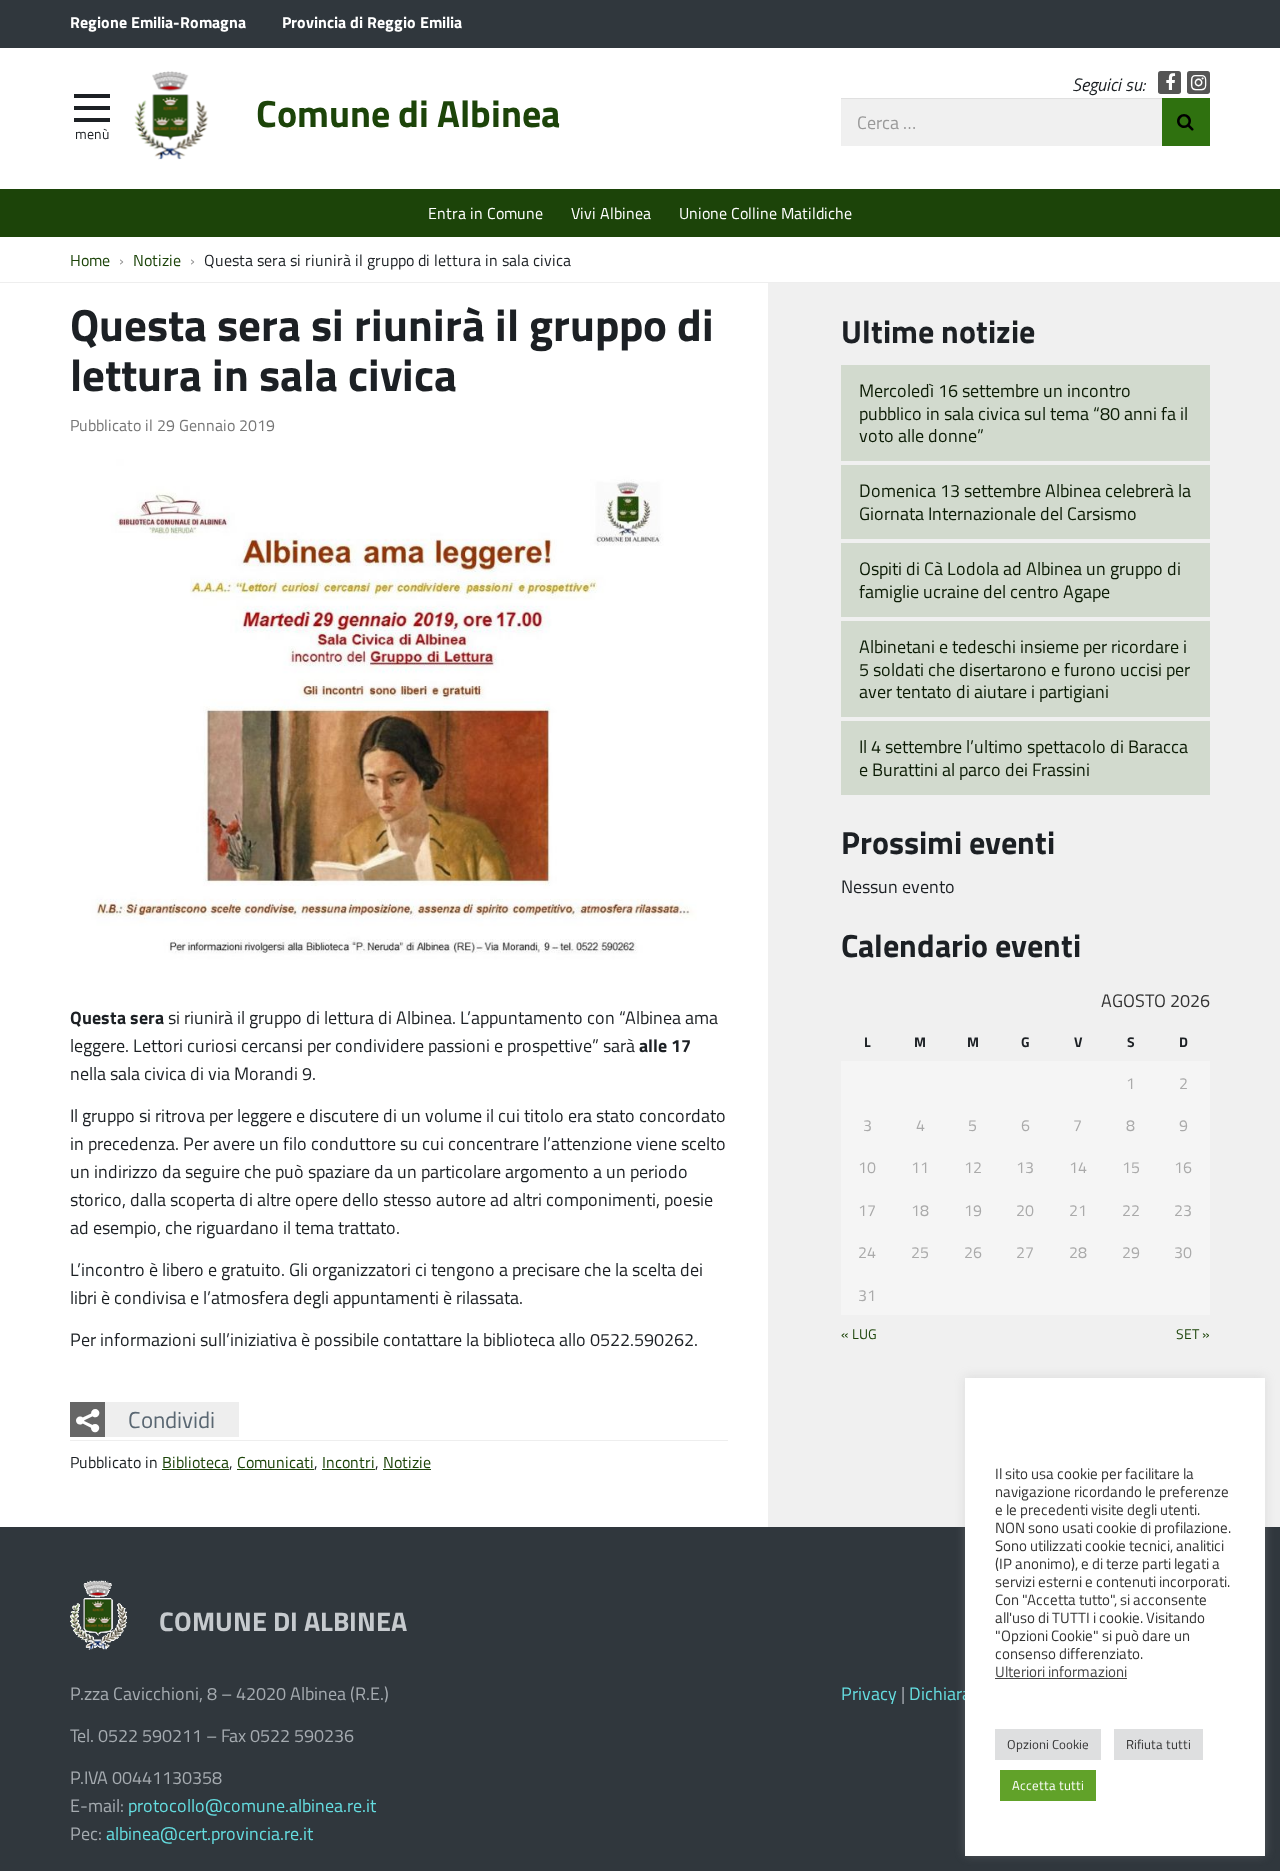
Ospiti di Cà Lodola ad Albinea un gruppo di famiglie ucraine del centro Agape (1020, 579)
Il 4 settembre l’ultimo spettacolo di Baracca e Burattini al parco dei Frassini (1023, 757)
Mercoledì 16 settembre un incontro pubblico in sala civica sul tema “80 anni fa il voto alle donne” (1023, 412)
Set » (1193, 1333)
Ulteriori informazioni (1061, 1671)
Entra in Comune (485, 212)
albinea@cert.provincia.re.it (209, 1833)
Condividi (171, 1419)
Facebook (1169, 82)
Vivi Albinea (611, 212)
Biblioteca (195, 1461)
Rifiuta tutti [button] (1158, 1744)
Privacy (869, 1693)
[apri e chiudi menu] (92, 106)
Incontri (348, 1461)
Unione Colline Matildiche (765, 212)
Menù (92, 133)
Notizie (407, 1461)
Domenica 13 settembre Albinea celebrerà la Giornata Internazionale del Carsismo (1025, 501)
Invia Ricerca (1186, 122)
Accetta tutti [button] (1048, 1785)
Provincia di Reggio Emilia (372, 21)
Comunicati (275, 1461)
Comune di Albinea (408, 112)
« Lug (859, 1333)
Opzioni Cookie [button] (1048, 1744)
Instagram (1198, 82)
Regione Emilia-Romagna (158, 21)
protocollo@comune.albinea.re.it (252, 1805)
